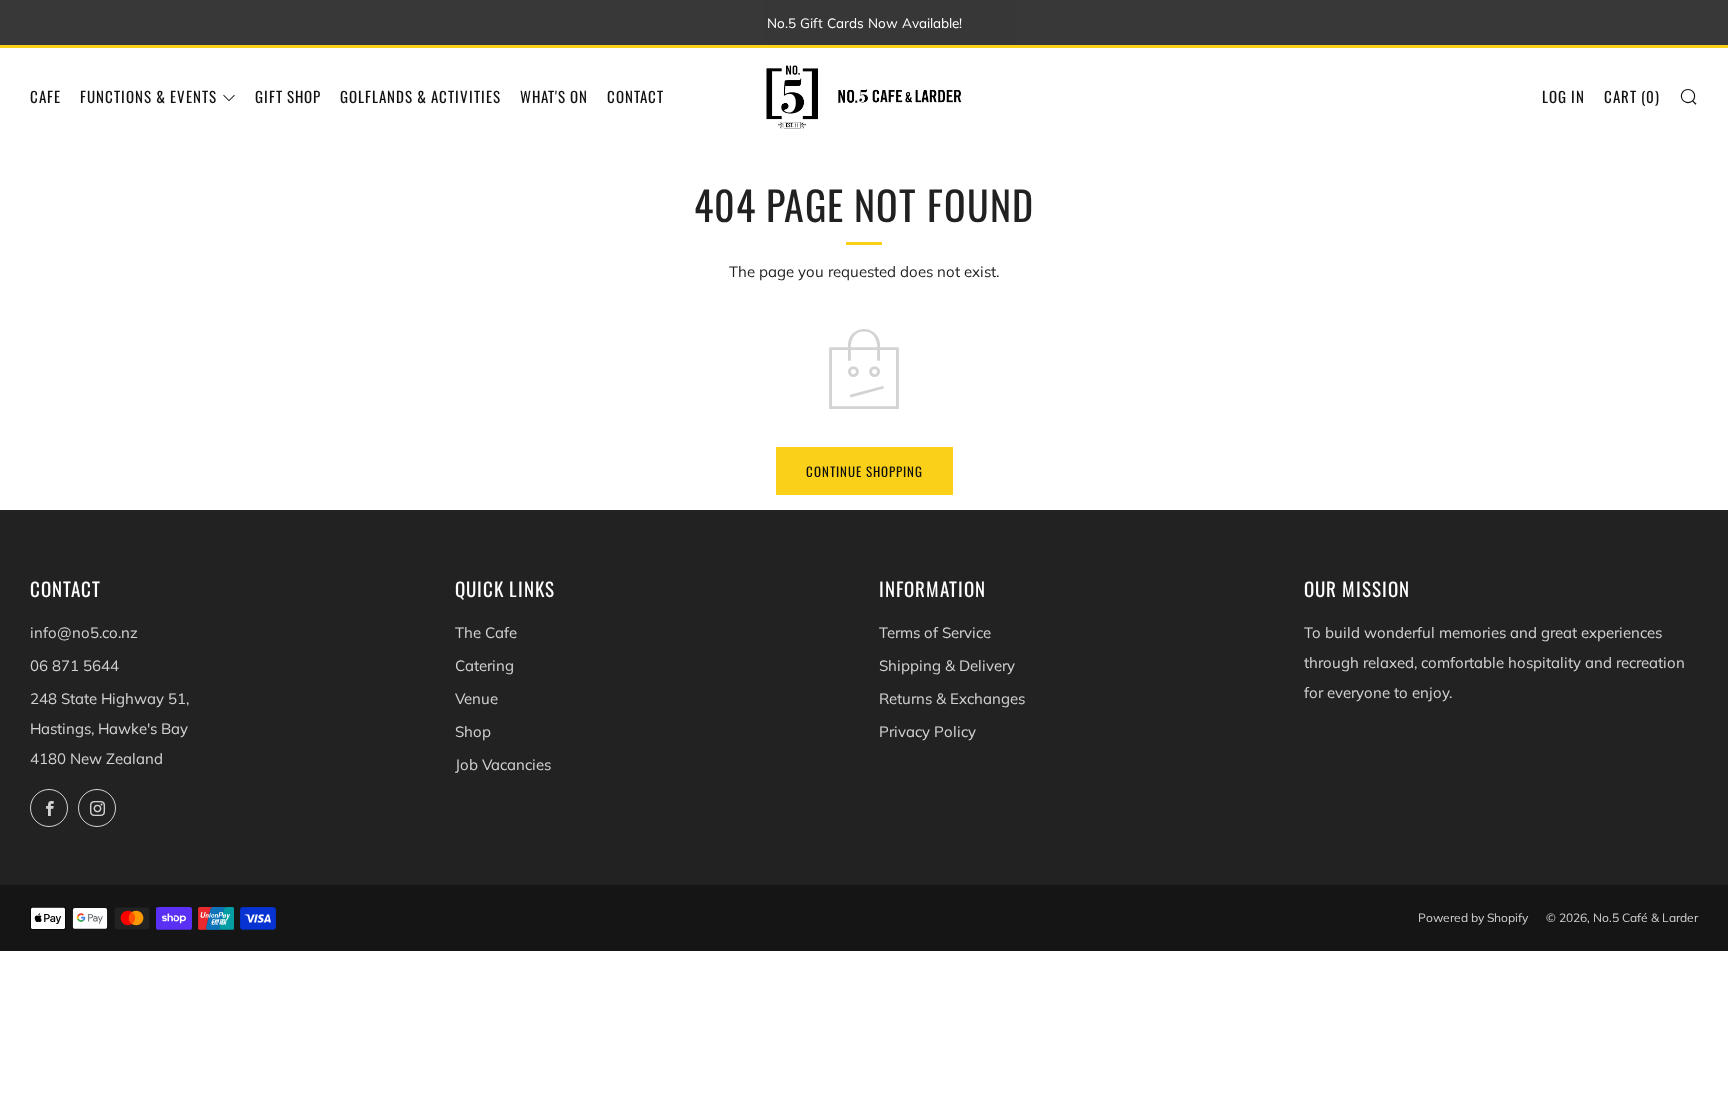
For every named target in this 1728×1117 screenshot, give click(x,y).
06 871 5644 (74, 665)
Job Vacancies (503, 764)
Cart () (1632, 96)
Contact (635, 96)
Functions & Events (148, 96)
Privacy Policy (927, 731)
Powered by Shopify (1473, 917)
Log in (1563, 96)
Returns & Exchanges (952, 698)
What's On (554, 96)
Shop (473, 731)
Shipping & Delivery (947, 665)
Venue (476, 698)
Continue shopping (864, 471)
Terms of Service (935, 632)
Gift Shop (288, 96)
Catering (484, 665)
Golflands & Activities (420, 96)
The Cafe (486, 632)
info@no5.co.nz (84, 632)
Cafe (45, 96)
